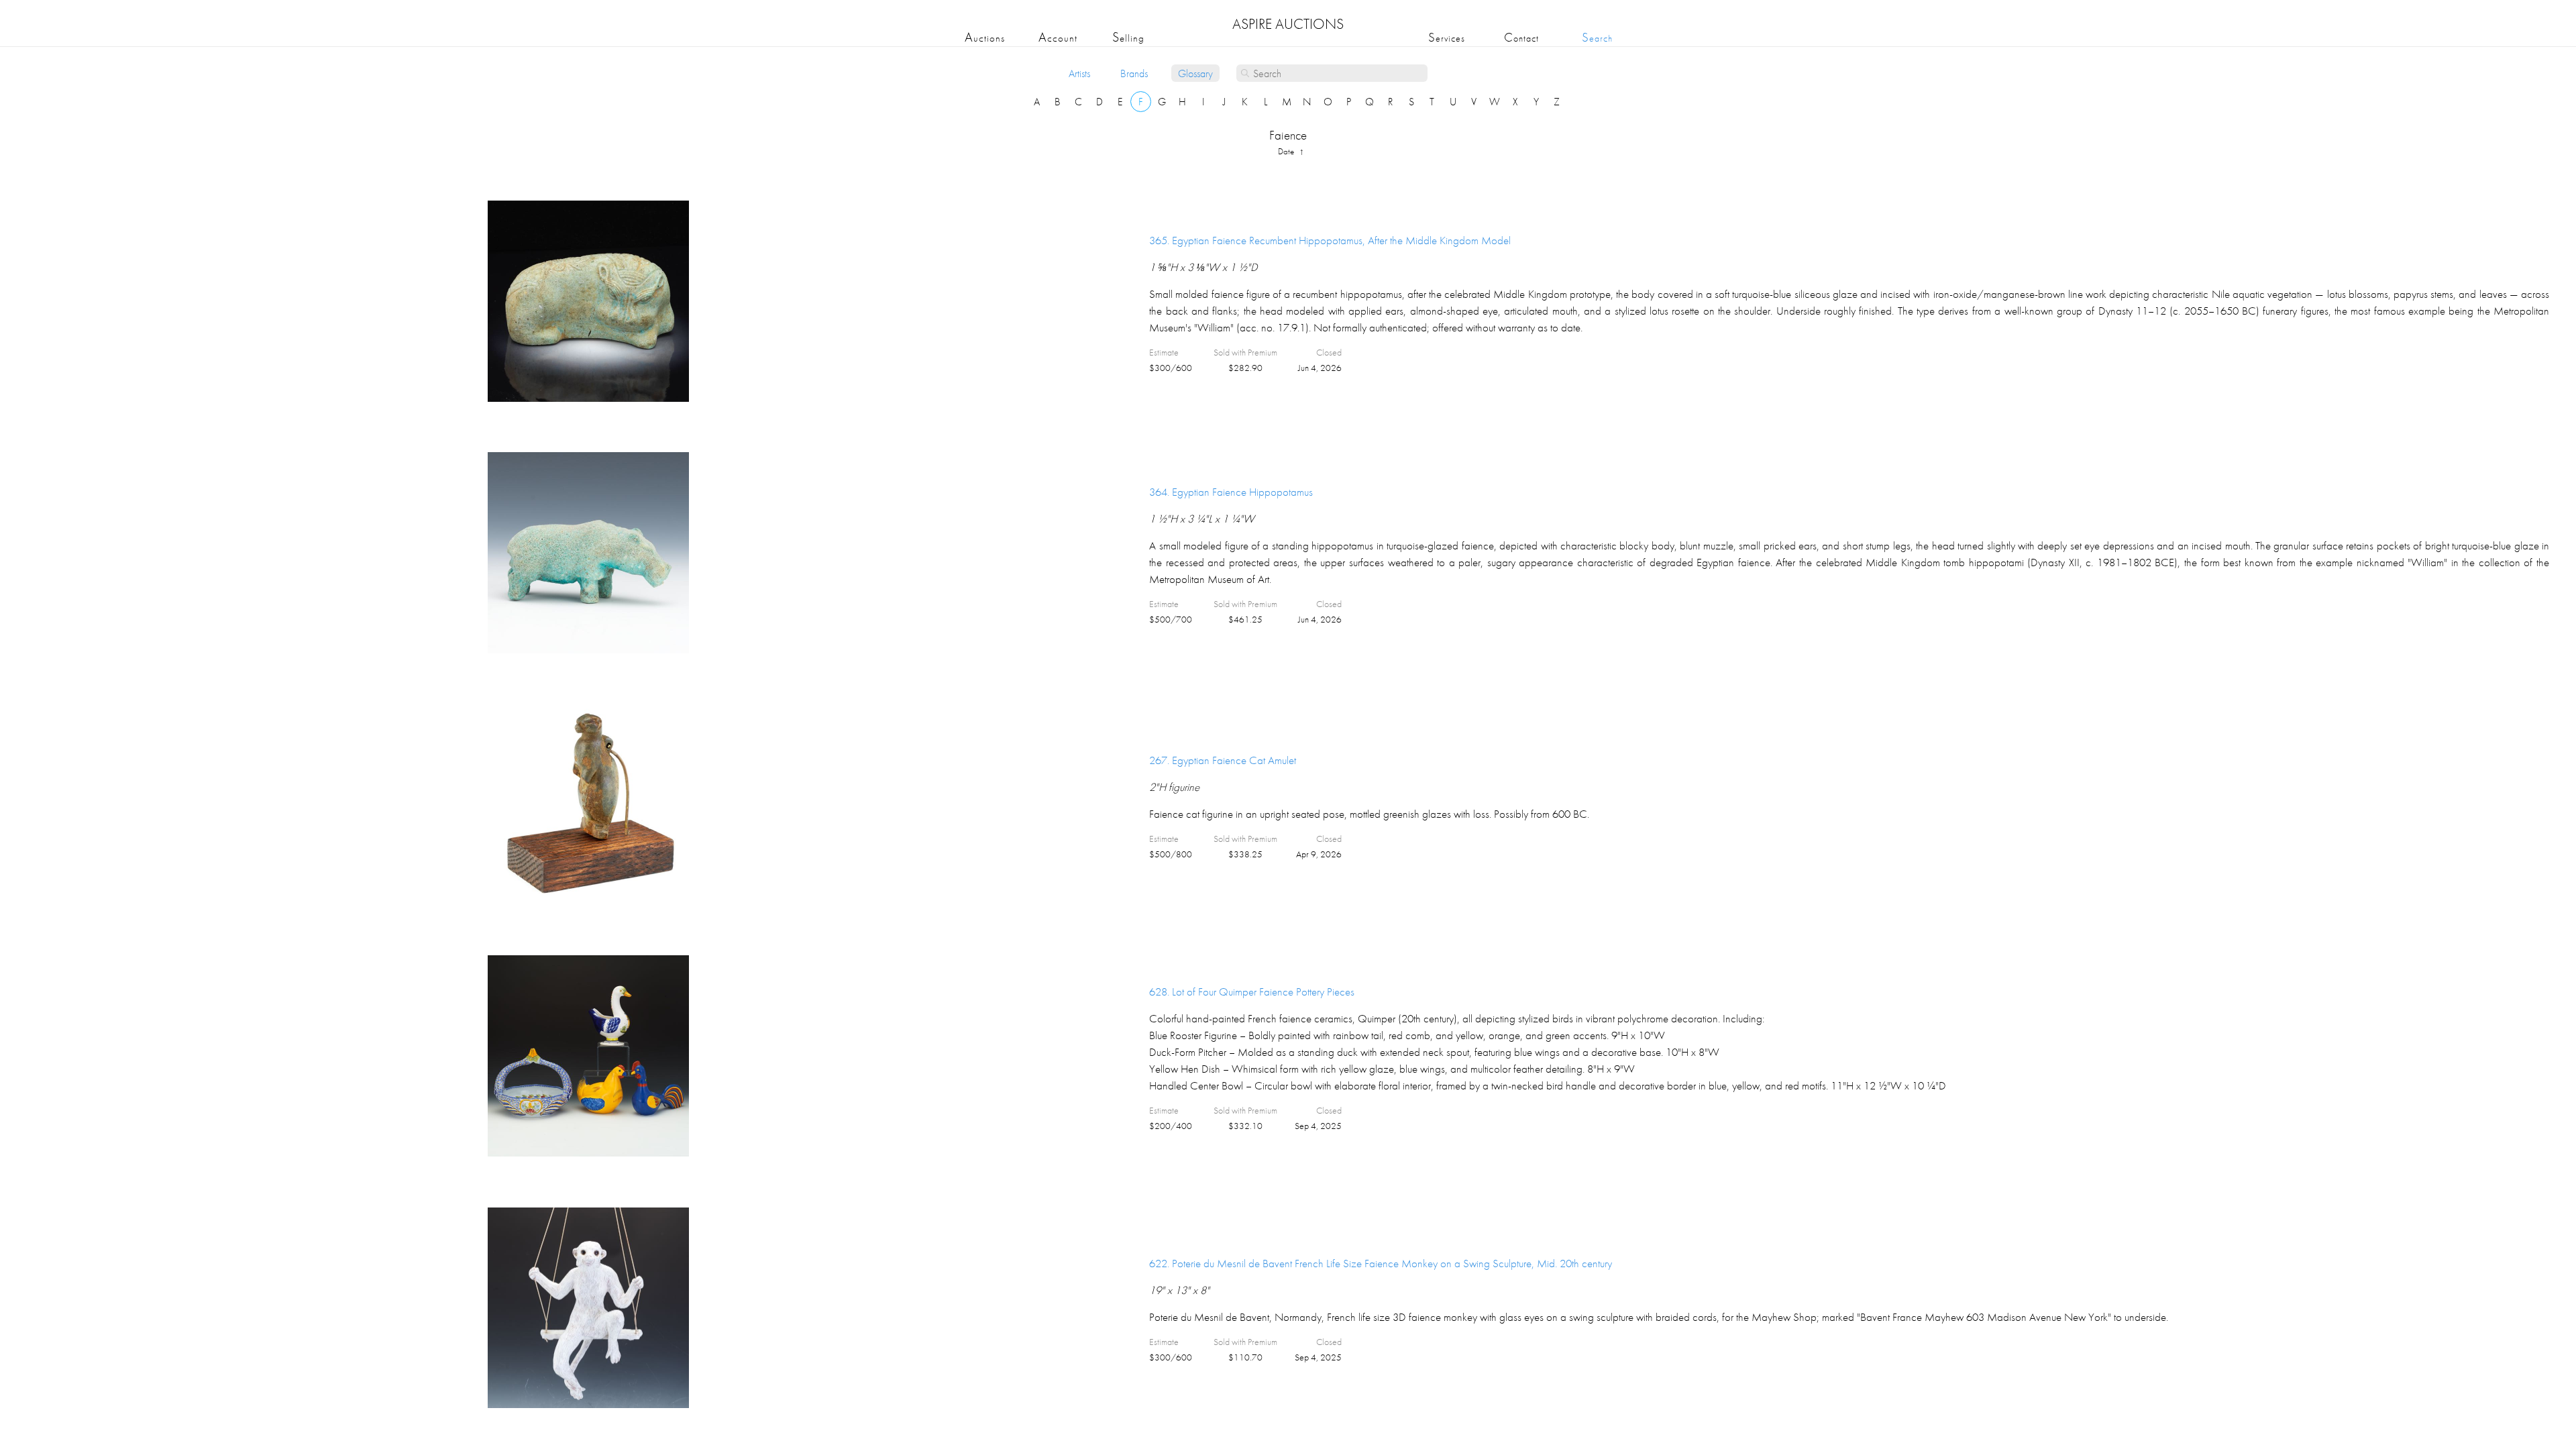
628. (1252, 991)
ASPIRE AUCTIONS (1288, 24)
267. (1223, 760)
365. (1330, 240)
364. (1231, 492)
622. (1381, 1263)
